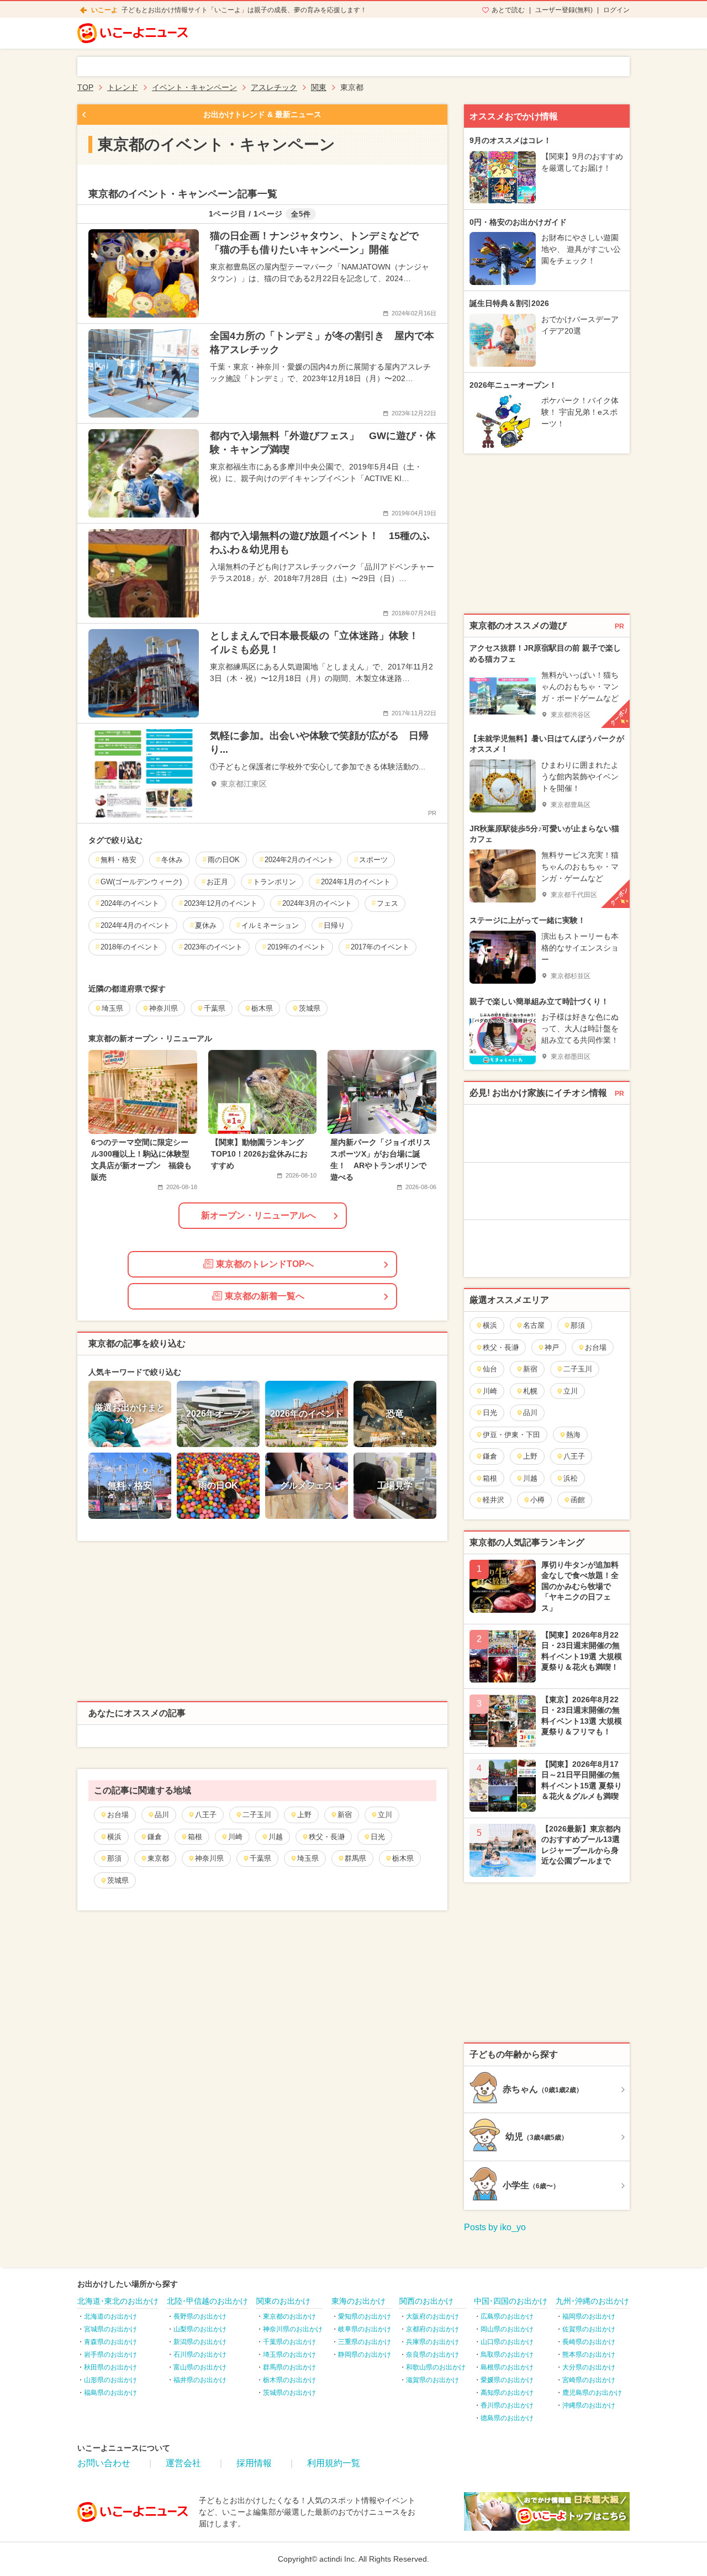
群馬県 (355, 1858)
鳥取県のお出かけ (507, 2355)
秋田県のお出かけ (110, 2367)
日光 (378, 1837)
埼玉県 (308, 1858)
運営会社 (183, 2463)
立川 (385, 1815)
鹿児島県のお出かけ (592, 2393)
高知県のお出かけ (507, 2393)
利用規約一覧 (334, 2463)
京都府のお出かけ (432, 2329)
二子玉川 (257, 1815)
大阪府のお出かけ (432, 2316)
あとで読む (508, 10)
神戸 (552, 1347)
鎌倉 (155, 1837)
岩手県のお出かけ (110, 2355)
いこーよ (104, 10)
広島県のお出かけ (507, 2316)
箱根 (195, 1837)
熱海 (573, 1435)
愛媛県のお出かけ (507, 2380)
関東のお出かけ (283, 2301)
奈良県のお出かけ (432, 2355)
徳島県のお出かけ (507, 2418)
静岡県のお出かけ (365, 2355)
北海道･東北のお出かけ (118, 2301)
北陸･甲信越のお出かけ (207, 2301)
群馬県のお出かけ (289, 2367)
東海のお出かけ (358, 2301)
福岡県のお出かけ (589, 2316)
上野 (304, 1815)
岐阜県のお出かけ (365, 2329)
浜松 (571, 1478)
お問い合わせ (104, 2463)
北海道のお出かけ (110, 2316)
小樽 (537, 1500)
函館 (578, 1500)
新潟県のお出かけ (200, 2342)
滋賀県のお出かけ (432, 2380)
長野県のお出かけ (200, 2316)
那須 (114, 1858)
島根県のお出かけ (507, 2367)
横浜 (114, 1837)
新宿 (345, 1815)
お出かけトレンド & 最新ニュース (262, 114)
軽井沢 (494, 1500)
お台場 (118, 1815)
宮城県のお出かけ (110, 2329)
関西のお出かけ (426, 2301)
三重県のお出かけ (365, 2342)
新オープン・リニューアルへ (258, 1215)
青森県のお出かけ (110, 2342)
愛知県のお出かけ (365, 2316)
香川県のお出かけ (507, 2405)
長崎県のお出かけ (589, 2342)
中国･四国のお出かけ (511, 2301)
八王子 (206, 1815)
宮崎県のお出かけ (589, 2380)
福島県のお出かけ (110, 2393)
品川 (162, 1815)
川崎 (235, 1837)
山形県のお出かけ (110, 2380)
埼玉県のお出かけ (289, 2355)
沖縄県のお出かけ (589, 2405)
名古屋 (534, 1325)
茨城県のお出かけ (289, 2393)
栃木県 (403, 1858)
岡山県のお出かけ (507, 2329)
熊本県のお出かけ (589, 2355)
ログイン (616, 10)
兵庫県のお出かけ (432, 2342)
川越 (276, 1837)
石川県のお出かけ (200, 2355)
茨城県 (118, 1880)
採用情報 (254, 2463)
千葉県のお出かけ (289, 2342)
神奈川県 (209, 1858)
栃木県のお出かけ (289, 2380)
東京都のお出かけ (289, 2316)
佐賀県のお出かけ (589, 2329)
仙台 (490, 1369)
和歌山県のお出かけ (436, 2367)
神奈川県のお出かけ (293, 2329)
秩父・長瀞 (327, 1837)
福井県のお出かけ (200, 2380)
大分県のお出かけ (589, 2367)
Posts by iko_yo (495, 2227)
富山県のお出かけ (200, 2367)
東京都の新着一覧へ (265, 1296)
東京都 (158, 1858)
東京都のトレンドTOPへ (265, 1264)
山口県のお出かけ (507, 2342)
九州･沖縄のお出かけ (592, 2301)
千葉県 (260, 1858)
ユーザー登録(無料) (564, 10)
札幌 (530, 1391)
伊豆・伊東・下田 (511, 1435)
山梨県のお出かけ (200, 2329)
